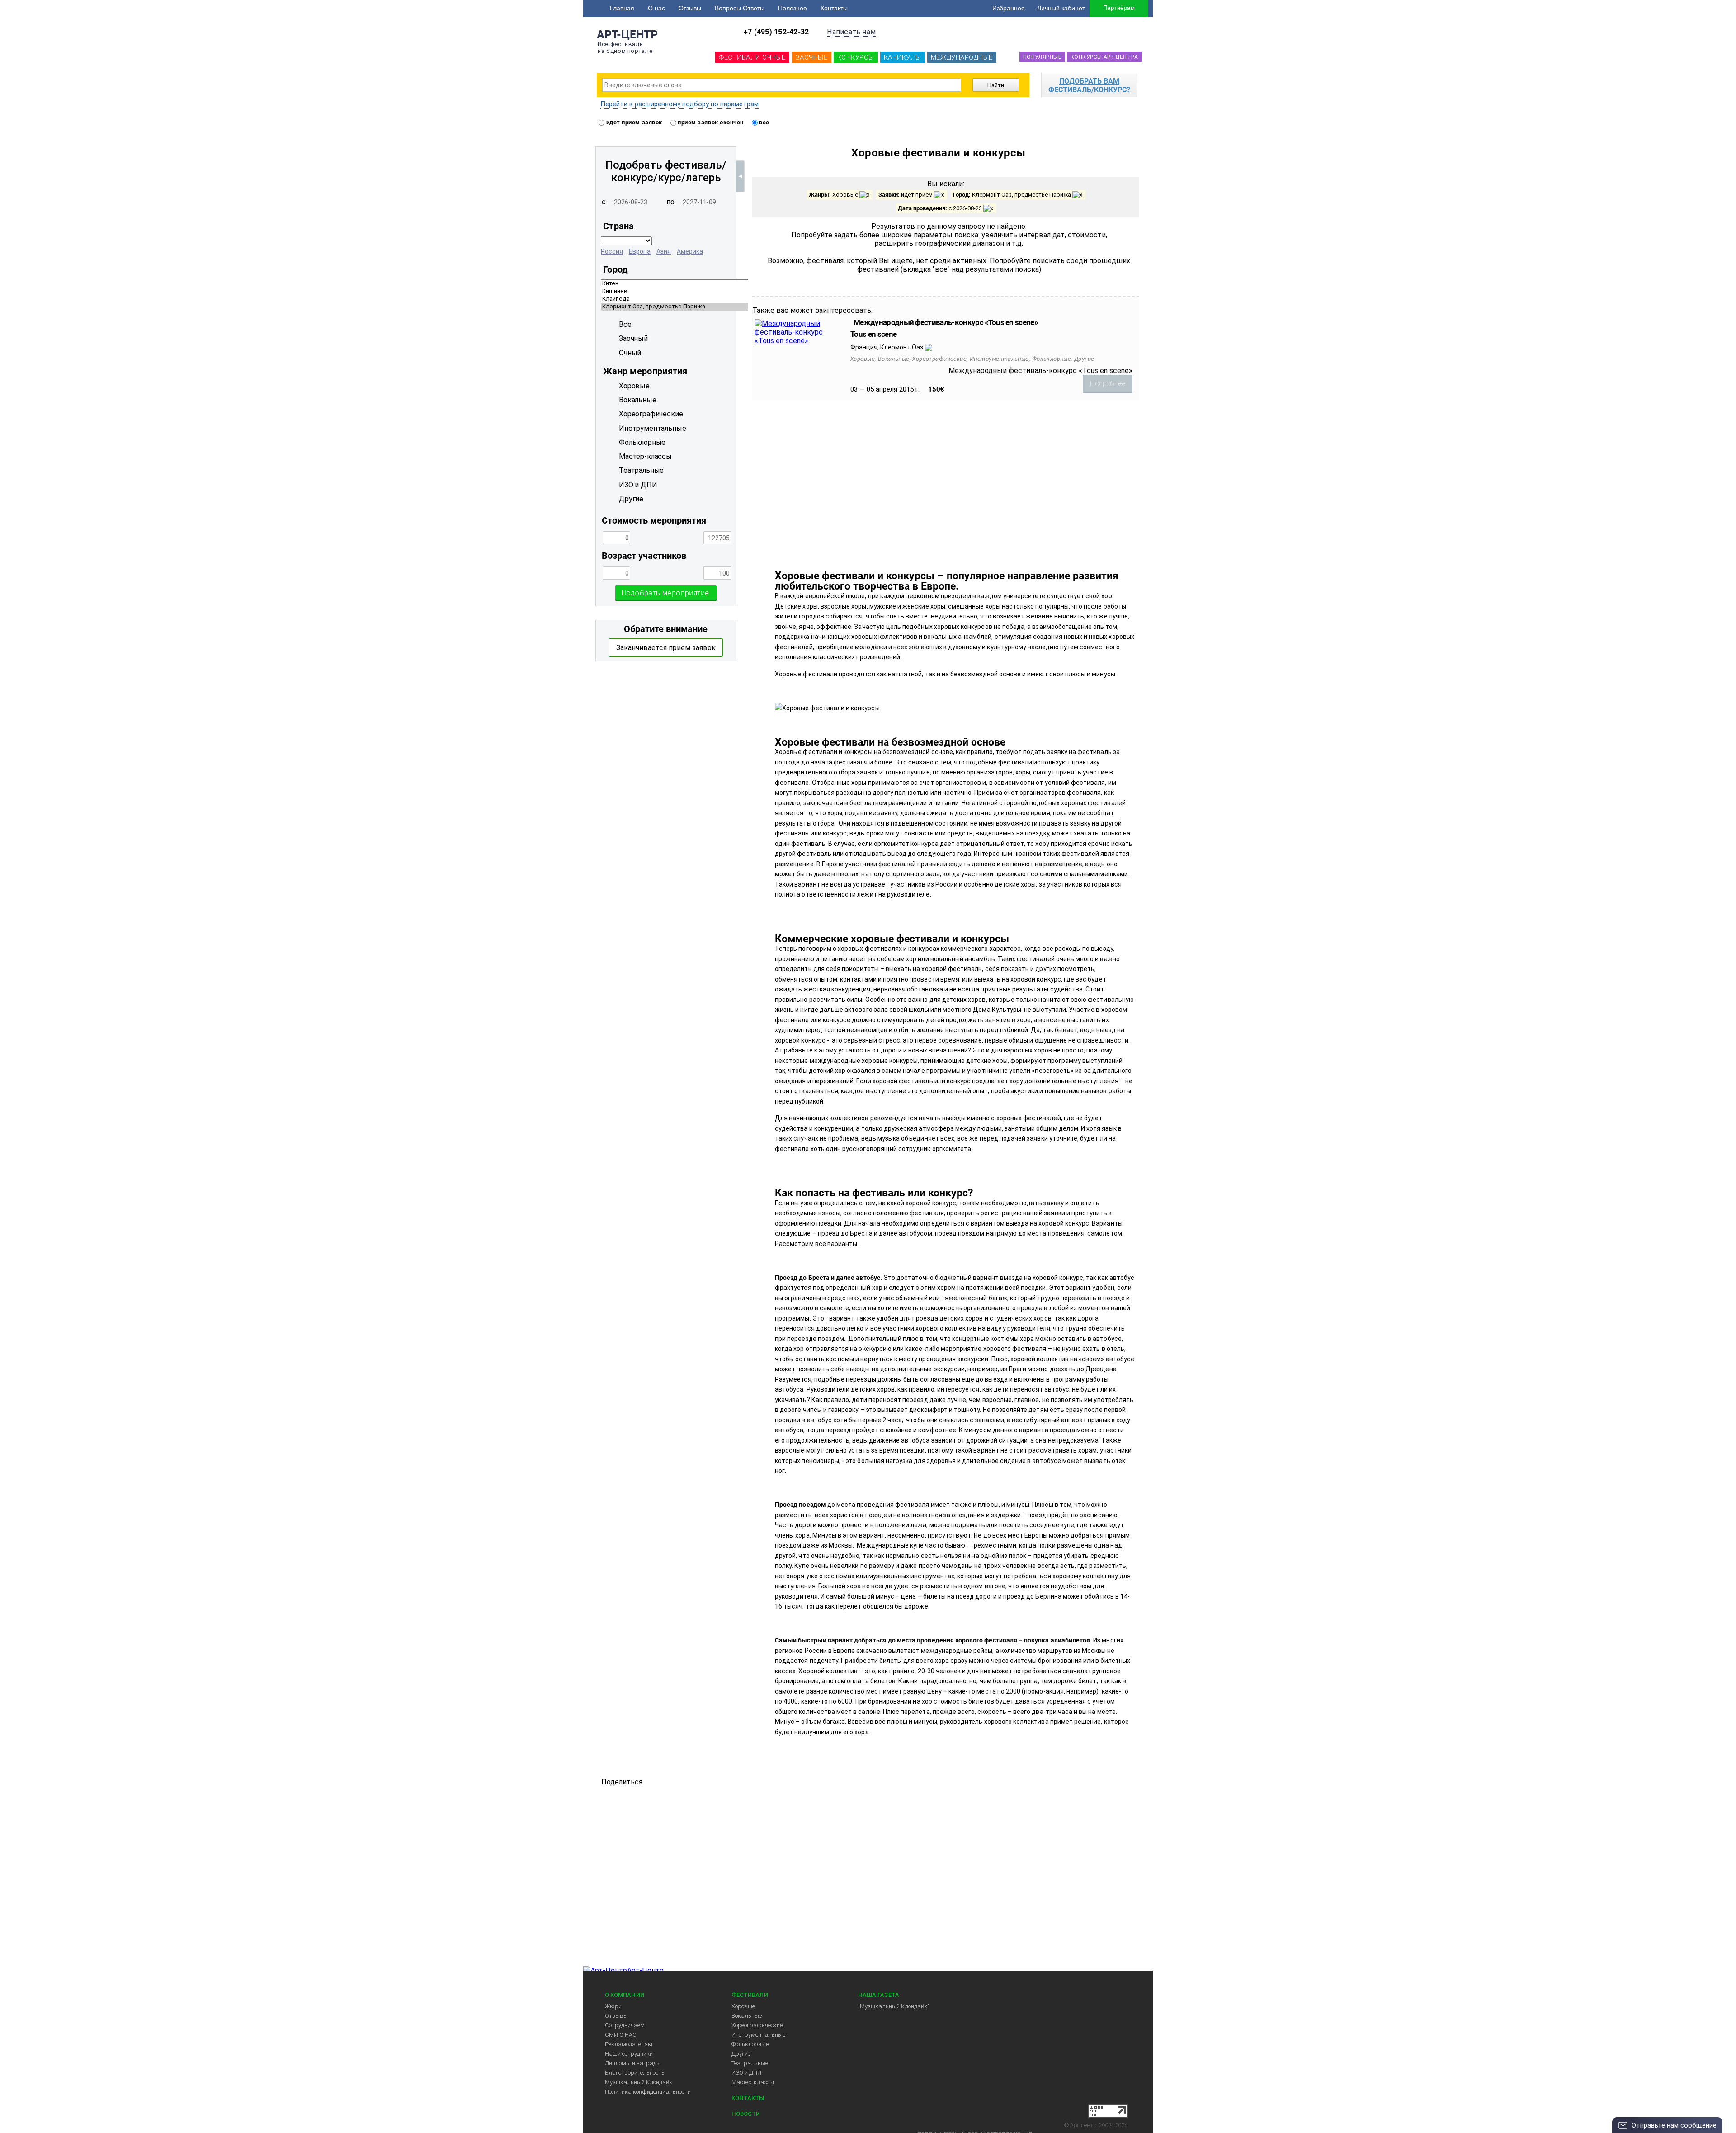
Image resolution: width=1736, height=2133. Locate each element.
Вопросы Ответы (740, 8)
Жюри (613, 2006)
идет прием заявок (633, 122)
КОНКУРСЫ (856, 57)
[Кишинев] (745, 291)
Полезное (793, 8)
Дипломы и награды (633, 2063)
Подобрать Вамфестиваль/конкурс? (1089, 85)
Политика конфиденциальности (648, 2092)
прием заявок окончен (710, 122)
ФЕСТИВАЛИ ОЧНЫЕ (752, 57)
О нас (656, 8)
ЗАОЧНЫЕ (811, 57)
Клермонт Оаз (902, 347)
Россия (612, 251)
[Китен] (745, 284)
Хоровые (743, 2006)
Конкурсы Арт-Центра (1104, 57)
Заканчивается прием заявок (666, 648)
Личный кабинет (1061, 8)
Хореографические (757, 2025)
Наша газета (879, 1995)
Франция (864, 347)
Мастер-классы (753, 2082)
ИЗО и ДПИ (746, 2073)
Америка (690, 251)
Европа (640, 251)
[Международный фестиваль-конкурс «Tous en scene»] (798, 341)
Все (625, 324)
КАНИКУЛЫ (903, 57)
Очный (630, 353)
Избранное (1009, 8)
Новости (746, 2114)
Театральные (750, 2063)
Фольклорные (750, 2044)
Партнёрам (1119, 8)
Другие (741, 2054)
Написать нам (851, 32)
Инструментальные (758, 2035)
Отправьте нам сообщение (1674, 2125)
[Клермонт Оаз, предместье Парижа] (745, 307)
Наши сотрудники (629, 2054)
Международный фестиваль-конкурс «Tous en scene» (946, 322)
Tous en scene (873, 334)
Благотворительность (635, 2073)
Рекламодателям (629, 2044)
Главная (622, 8)
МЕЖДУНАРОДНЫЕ (962, 57)
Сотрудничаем (625, 2025)
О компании (625, 1995)
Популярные (1042, 57)
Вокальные (747, 2016)
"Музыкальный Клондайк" (894, 2006)
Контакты (834, 8)
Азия (664, 251)
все (764, 122)
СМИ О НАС (621, 2035)
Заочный (633, 338)
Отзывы (690, 8)
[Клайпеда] (745, 299)
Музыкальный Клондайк (639, 2082)
